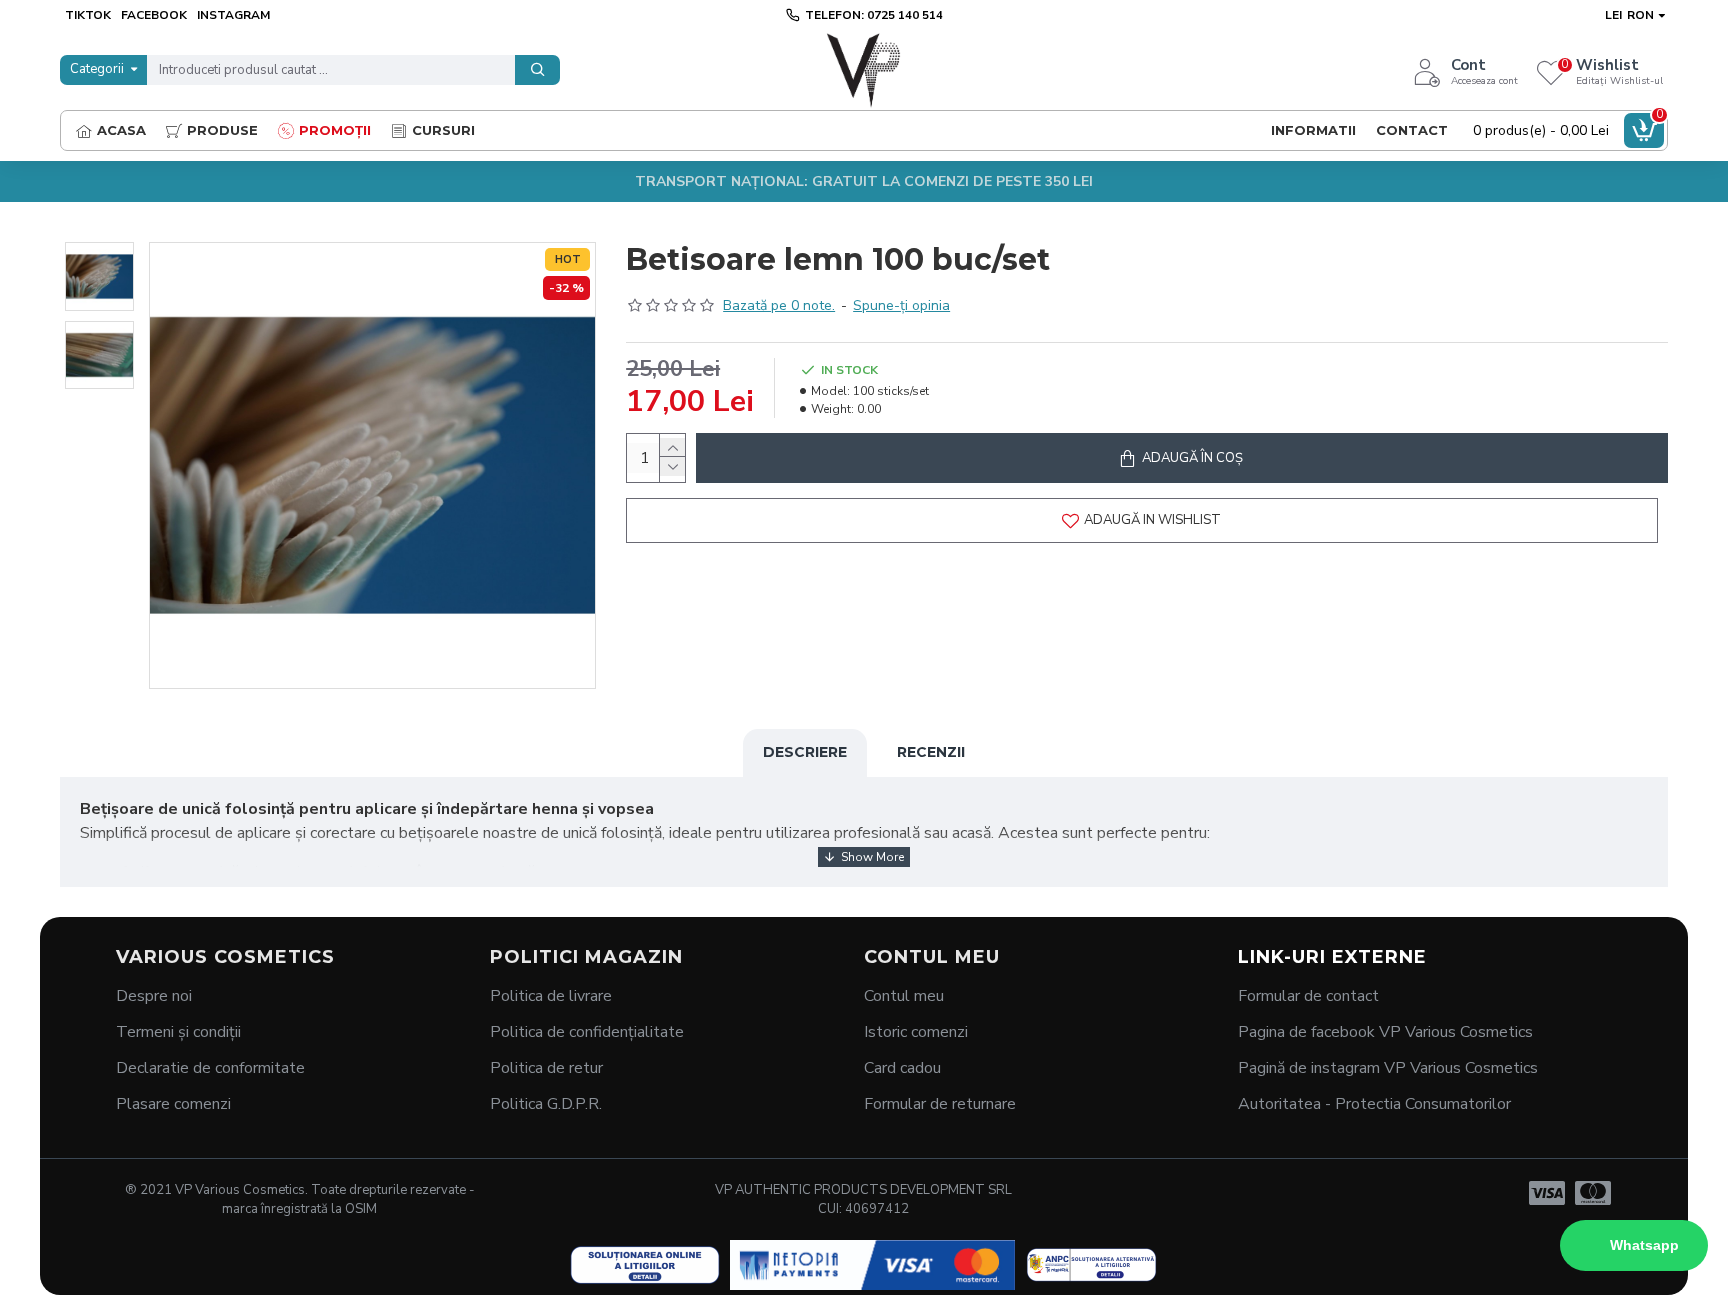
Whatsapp (1644, 1245)
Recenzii (931, 752)
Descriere (805, 752)
